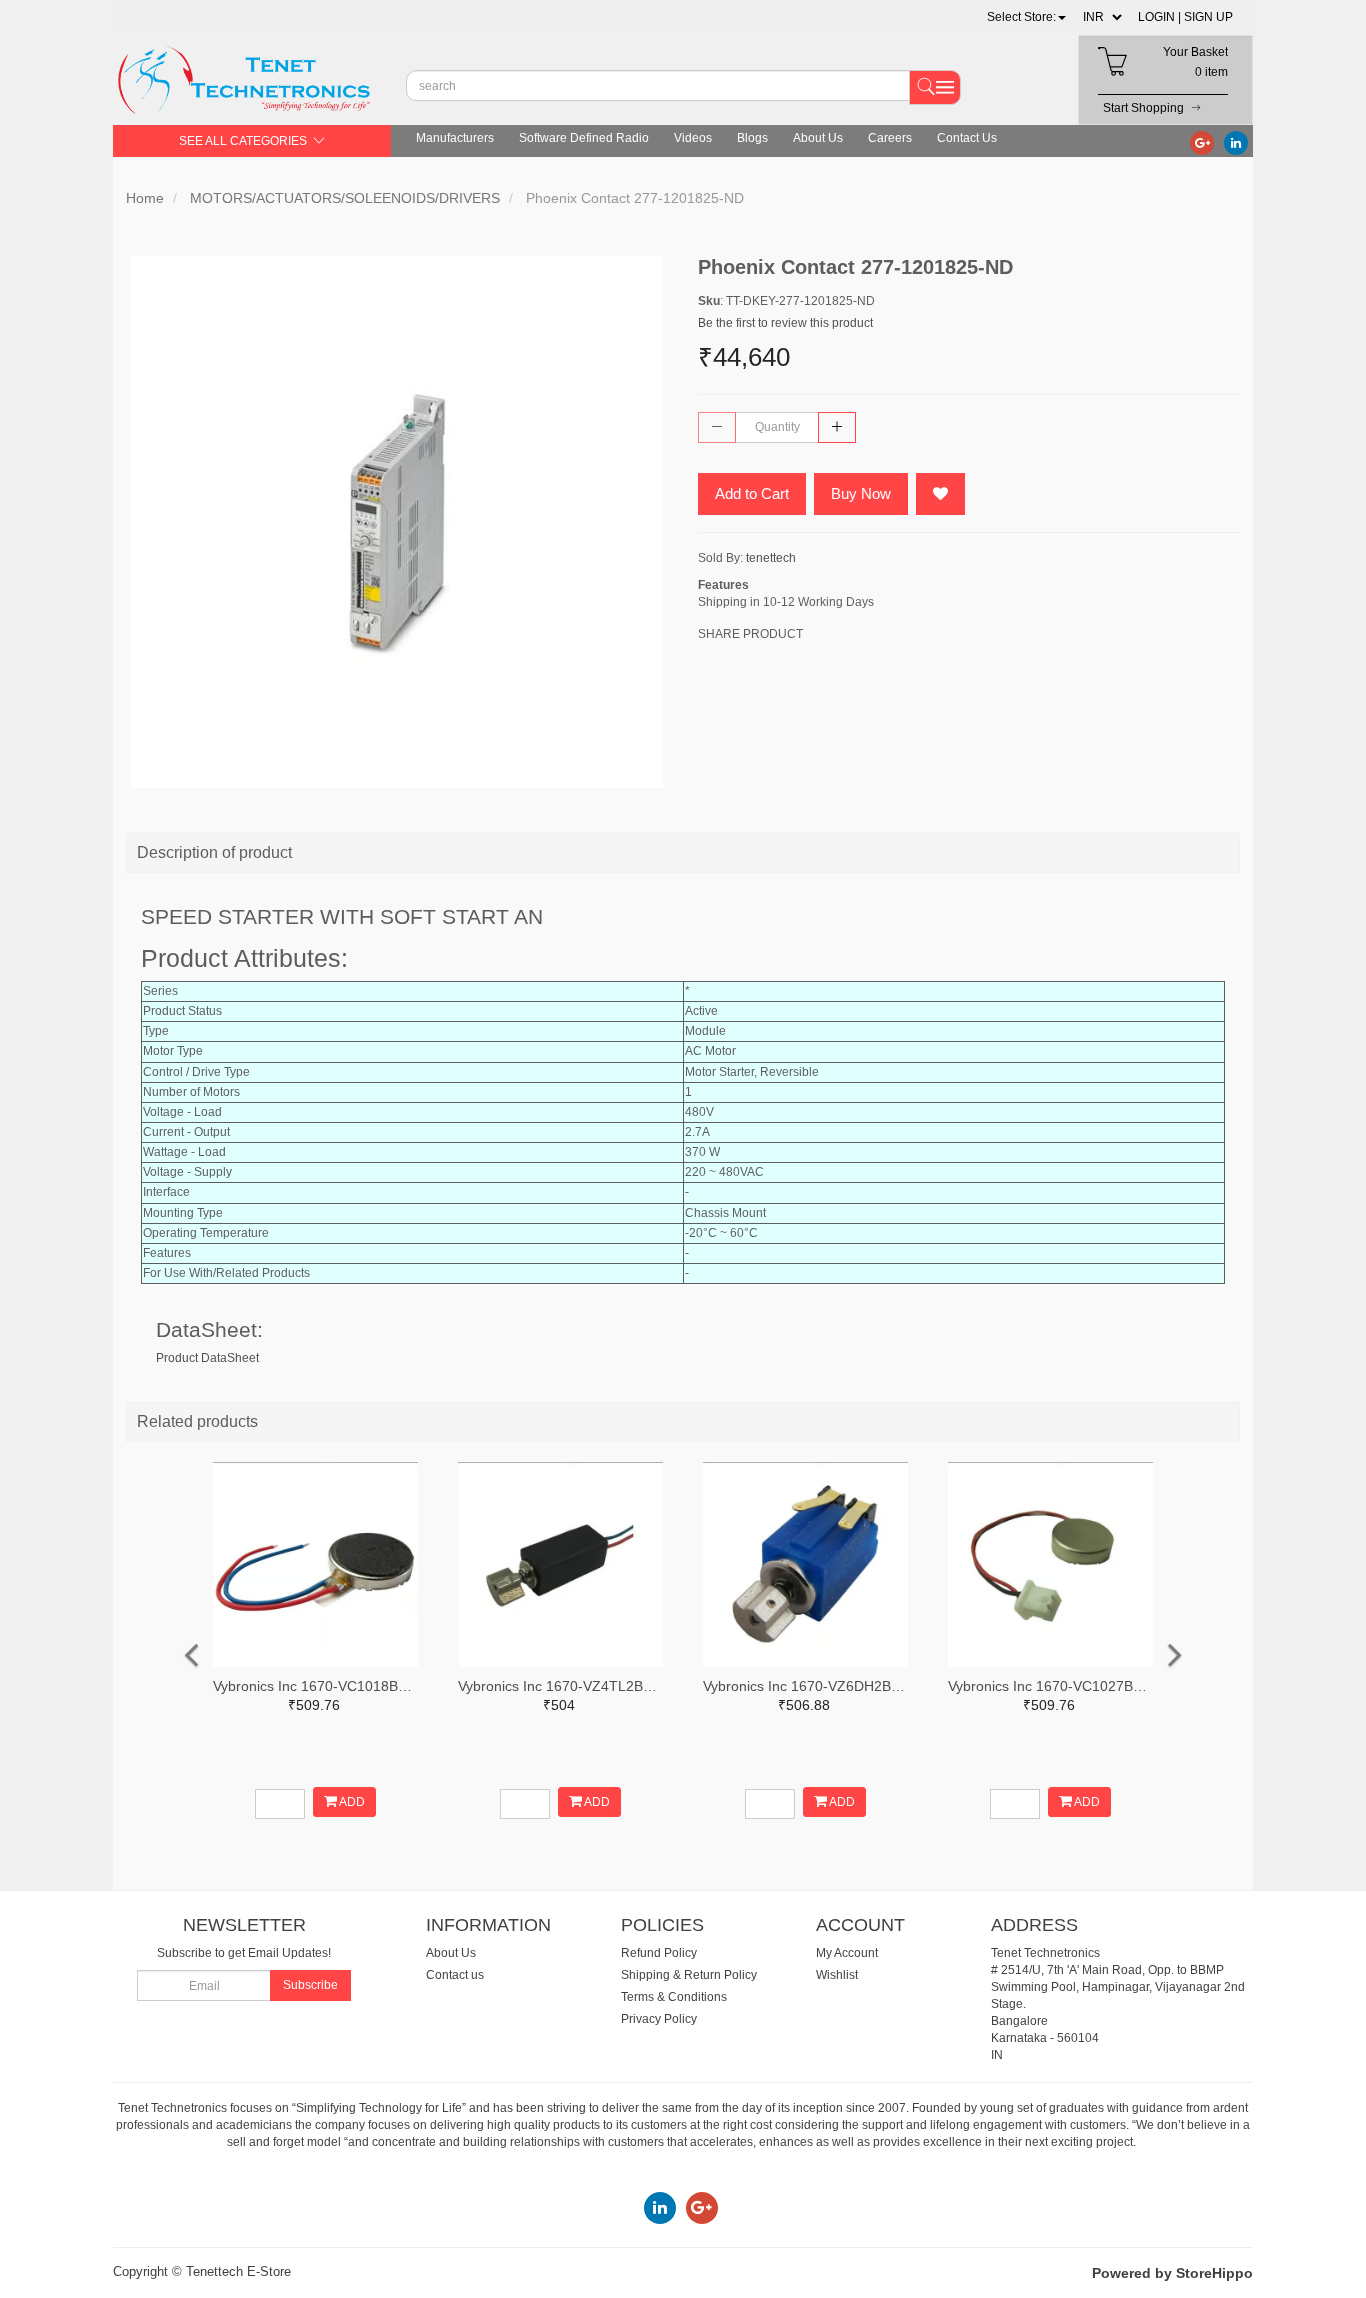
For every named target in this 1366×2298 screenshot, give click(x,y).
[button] (1026, 17)
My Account (847, 1953)
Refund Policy (659, 1953)
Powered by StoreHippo (1172, 2273)
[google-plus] (1202, 142)
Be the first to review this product (785, 323)
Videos (693, 138)
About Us (818, 138)
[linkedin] (1236, 142)
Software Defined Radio (584, 138)
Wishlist (837, 1975)
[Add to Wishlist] (940, 494)
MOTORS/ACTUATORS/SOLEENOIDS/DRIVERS (345, 198)
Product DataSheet (207, 1358)
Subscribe (310, 1985)
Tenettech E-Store (238, 2271)
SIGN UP (1208, 17)
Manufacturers (455, 138)
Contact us (455, 1975)
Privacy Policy (659, 2019)
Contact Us (967, 138)
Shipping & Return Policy (689, 1975)
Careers (890, 138)
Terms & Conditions (674, 1997)
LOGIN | (1159, 17)
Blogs (752, 138)
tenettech (771, 558)
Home (145, 198)
